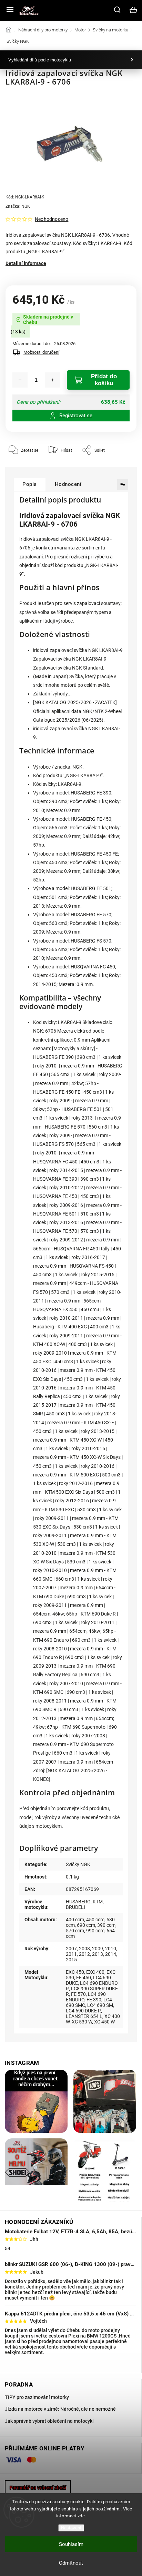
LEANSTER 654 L (84, 2016)
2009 (98, 1949)
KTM (98, 1902)
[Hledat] (118, 10)
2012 (84, 1954)
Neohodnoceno (52, 219)
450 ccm (95, 1920)
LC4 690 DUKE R (83, 2011)
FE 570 (78, 1994)
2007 (71, 1949)
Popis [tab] (30, 484)
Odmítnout (71, 2563)
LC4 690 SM (100, 2005)
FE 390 (94, 2000)
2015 (71, 1960)
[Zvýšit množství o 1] (52, 380)
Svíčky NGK (78, 1864)
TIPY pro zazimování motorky (37, 2397)
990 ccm (95, 1931)
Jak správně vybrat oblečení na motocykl (49, 2421)
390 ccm (106, 1925)
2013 (98, 1954)
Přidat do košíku (104, 380)
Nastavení (71, 2528)
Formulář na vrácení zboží (38, 2488)
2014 (111, 1954)
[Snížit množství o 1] (20, 380)
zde (81, 2516)
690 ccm (86, 1925)
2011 (71, 1954)
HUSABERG (78, 1902)
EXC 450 (75, 1972)
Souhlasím (71, 2544)
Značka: (18, 206)
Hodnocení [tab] (68, 484)
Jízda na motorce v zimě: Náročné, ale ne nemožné (60, 2409)
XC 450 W (104, 2022)
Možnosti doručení (41, 352)
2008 (84, 1949)
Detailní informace (26, 263)
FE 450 (84, 1978)
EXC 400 (95, 1972)
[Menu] (10, 10)
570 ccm (75, 1931)
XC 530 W (82, 2022)
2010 (111, 1949)
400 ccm (75, 1920)
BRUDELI (75, 1907)
